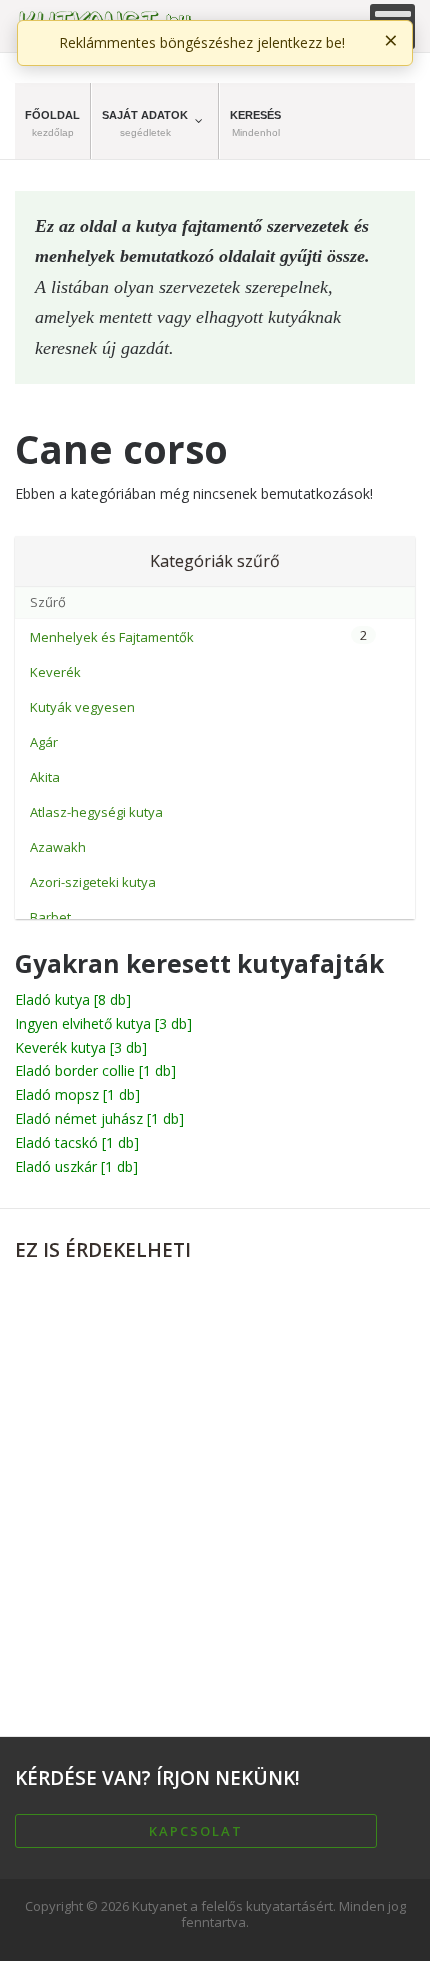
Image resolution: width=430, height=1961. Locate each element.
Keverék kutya (81, 1047)
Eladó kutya (73, 999)
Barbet (50, 917)
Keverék (55, 672)
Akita (45, 777)
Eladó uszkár (76, 1166)
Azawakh (58, 847)
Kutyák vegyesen (82, 707)
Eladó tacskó (77, 1142)
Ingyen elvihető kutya (103, 1023)
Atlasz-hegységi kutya (96, 812)
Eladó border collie (95, 1070)
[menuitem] (53, 121)
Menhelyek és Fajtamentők (112, 637)
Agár (44, 742)
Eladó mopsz (77, 1094)
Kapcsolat (196, 1831)
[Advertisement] (215, 1491)
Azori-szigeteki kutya (93, 882)
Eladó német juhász (99, 1118)
